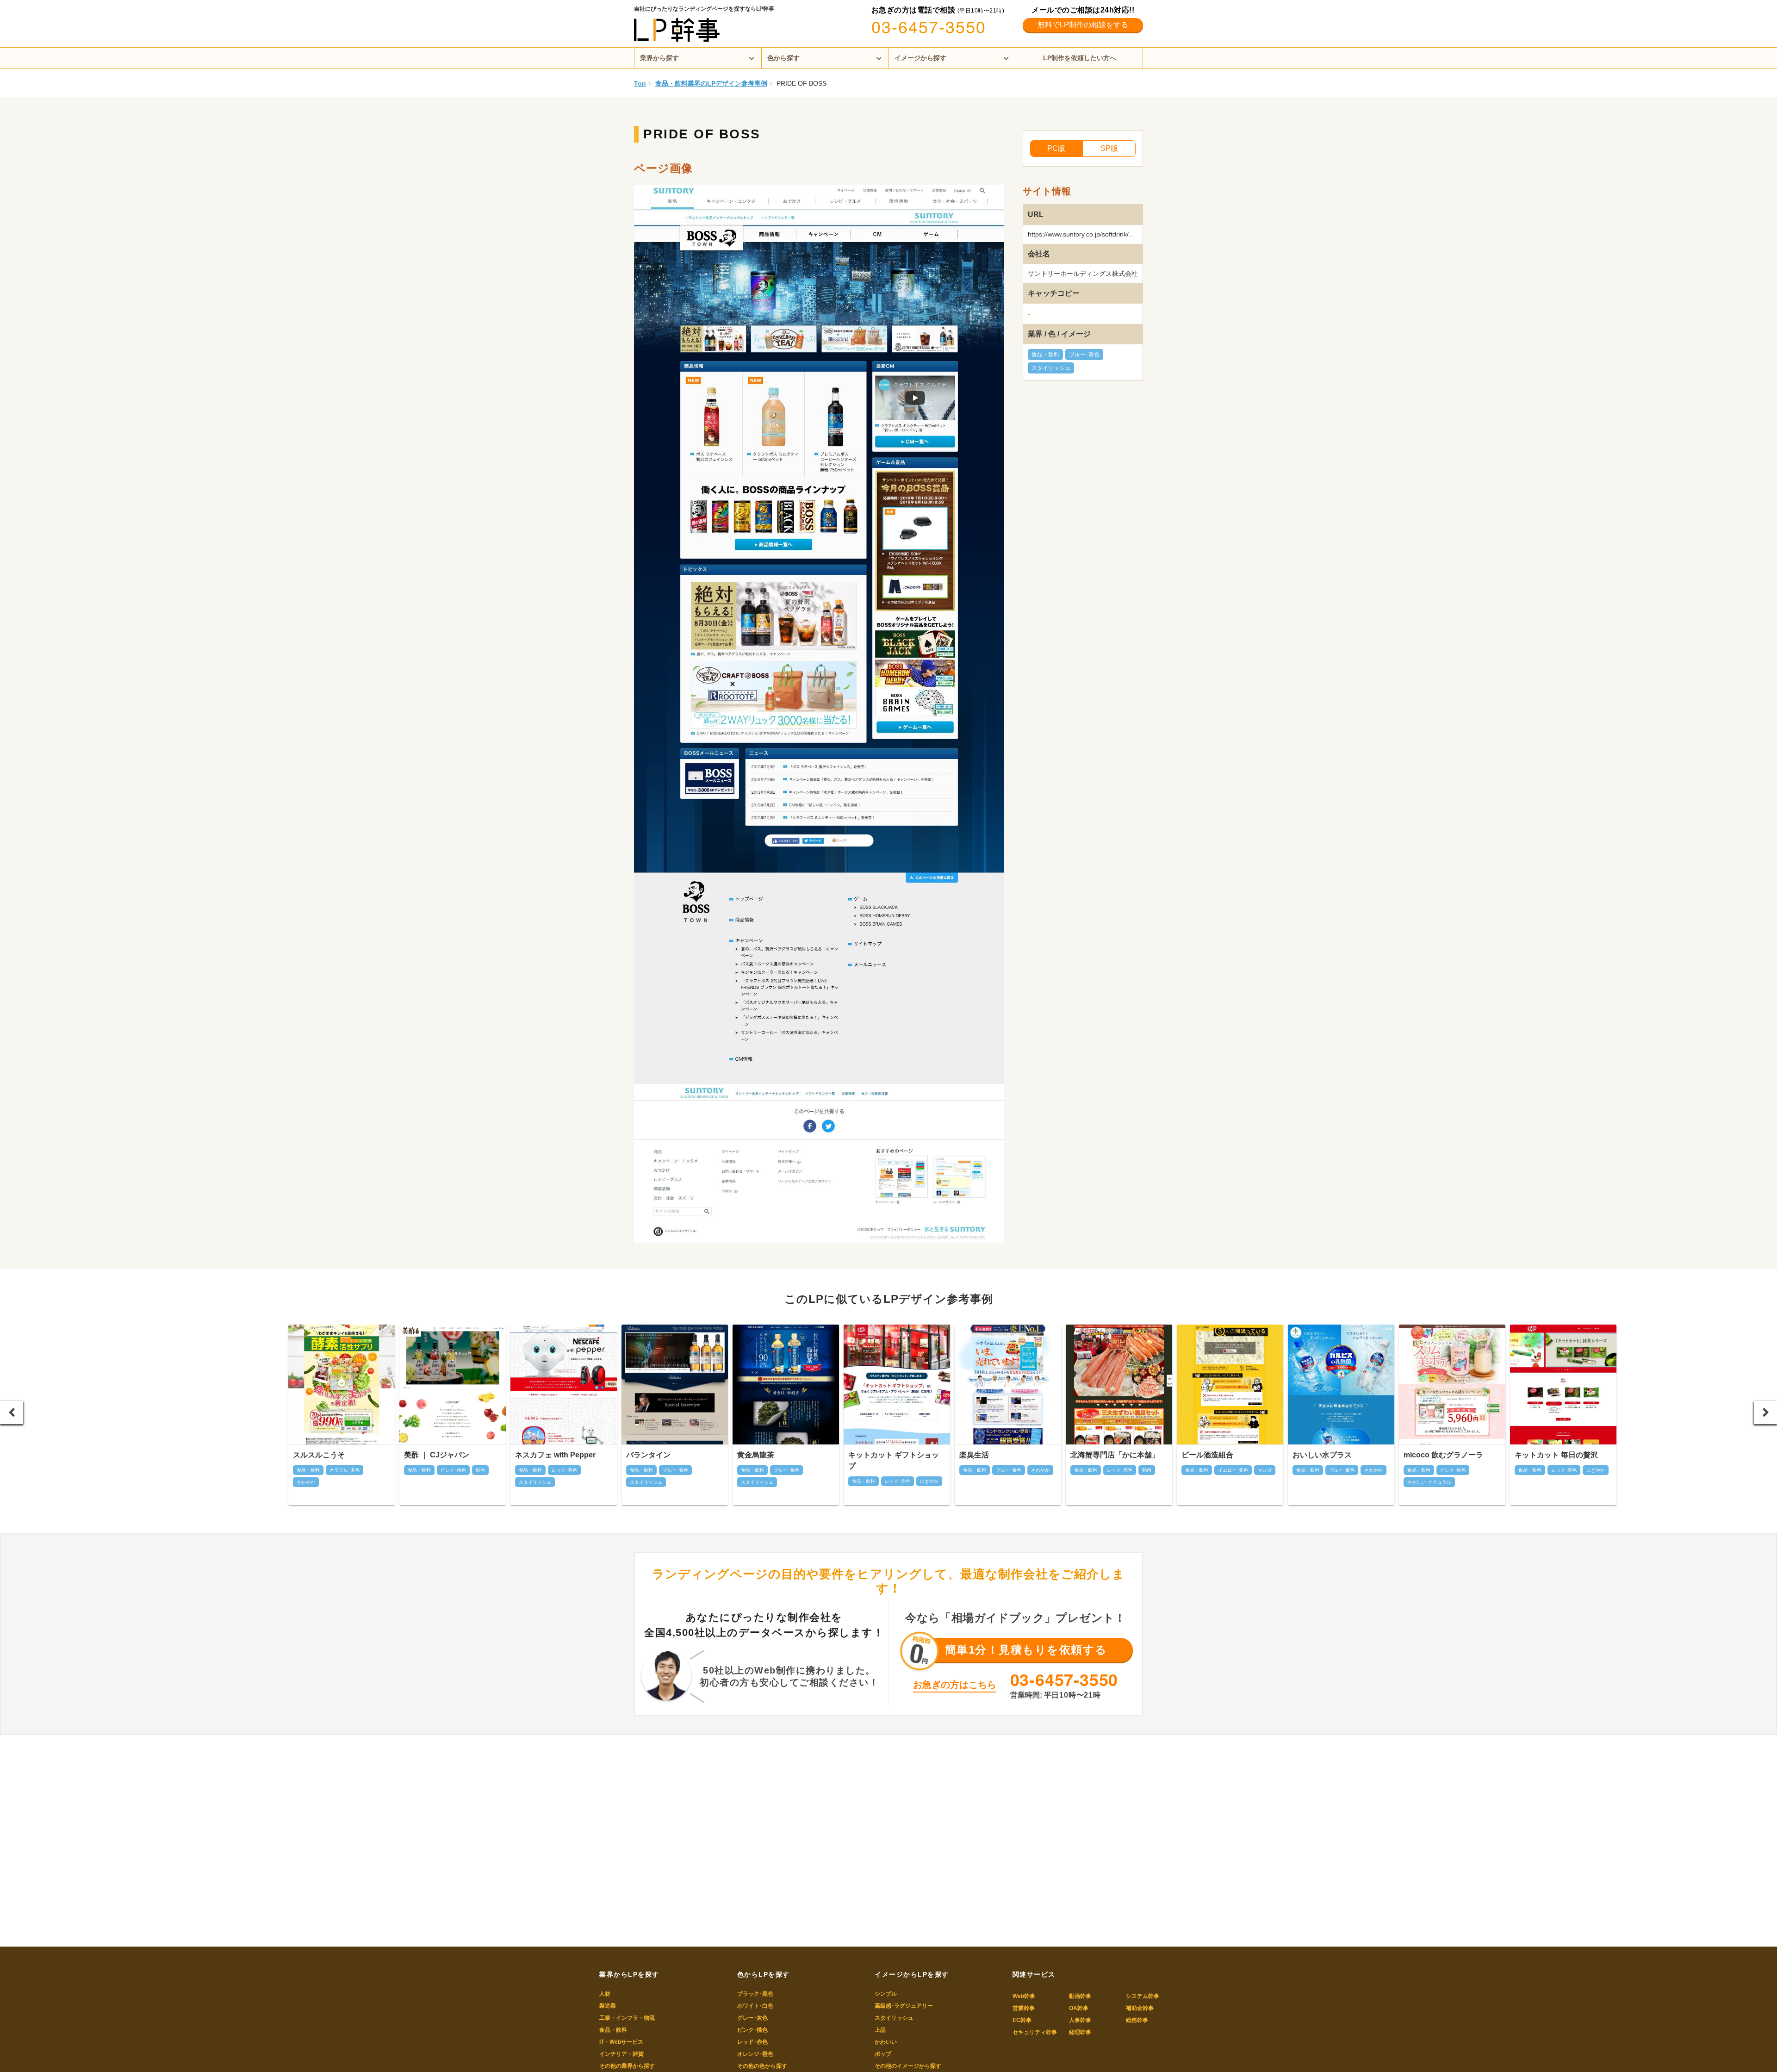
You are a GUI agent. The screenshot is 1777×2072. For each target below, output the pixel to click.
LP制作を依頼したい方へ (1080, 58)
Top (640, 83)
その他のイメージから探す (908, 2066)
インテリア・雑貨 (621, 2054)
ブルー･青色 (1084, 355)
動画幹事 (1080, 1996)
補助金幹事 (1140, 2008)
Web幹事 (1024, 1996)
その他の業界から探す (627, 2066)
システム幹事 (1143, 1996)
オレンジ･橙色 (755, 2054)
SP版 (1109, 148)
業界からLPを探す (629, 1974)
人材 (605, 1994)
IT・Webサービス (621, 2042)
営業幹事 (1024, 2008)
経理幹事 (1080, 2032)
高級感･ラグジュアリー (904, 2006)
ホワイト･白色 (755, 2006)
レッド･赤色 (752, 2042)
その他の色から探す (762, 2066)
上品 (880, 2030)
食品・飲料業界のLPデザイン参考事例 (711, 83)
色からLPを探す (764, 1974)
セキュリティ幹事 (1035, 2032)
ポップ (883, 2054)
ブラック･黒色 (755, 1994)
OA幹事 (1079, 2008)
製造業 (608, 2006)
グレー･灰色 (752, 2018)
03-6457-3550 (929, 26)
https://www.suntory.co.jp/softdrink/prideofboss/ (1096, 234)
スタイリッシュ (1051, 368)
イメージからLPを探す (912, 1974)
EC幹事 (1022, 2020)
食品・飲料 (1045, 355)
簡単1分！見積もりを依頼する (1026, 1650)
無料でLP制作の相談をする (1083, 25)
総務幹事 (1137, 2020)
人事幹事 (1080, 2020)
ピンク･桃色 (752, 2030)
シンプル (886, 1994)
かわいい (886, 2042)
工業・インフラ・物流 (627, 2018)
